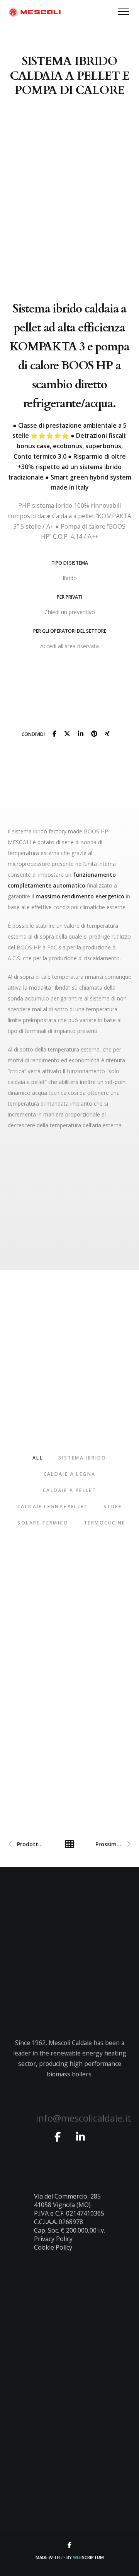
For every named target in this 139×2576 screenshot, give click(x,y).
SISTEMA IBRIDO (82, 1458)
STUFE (113, 1507)
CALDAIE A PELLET (69, 1490)
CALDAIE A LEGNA (70, 1474)
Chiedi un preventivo (70, 612)
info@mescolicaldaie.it (84, 2118)
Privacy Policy (53, 2239)
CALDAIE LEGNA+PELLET (53, 1507)
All (38, 1458)
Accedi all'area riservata (69, 646)
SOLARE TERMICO (43, 1523)
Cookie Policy (53, 2247)
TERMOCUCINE (104, 1523)
